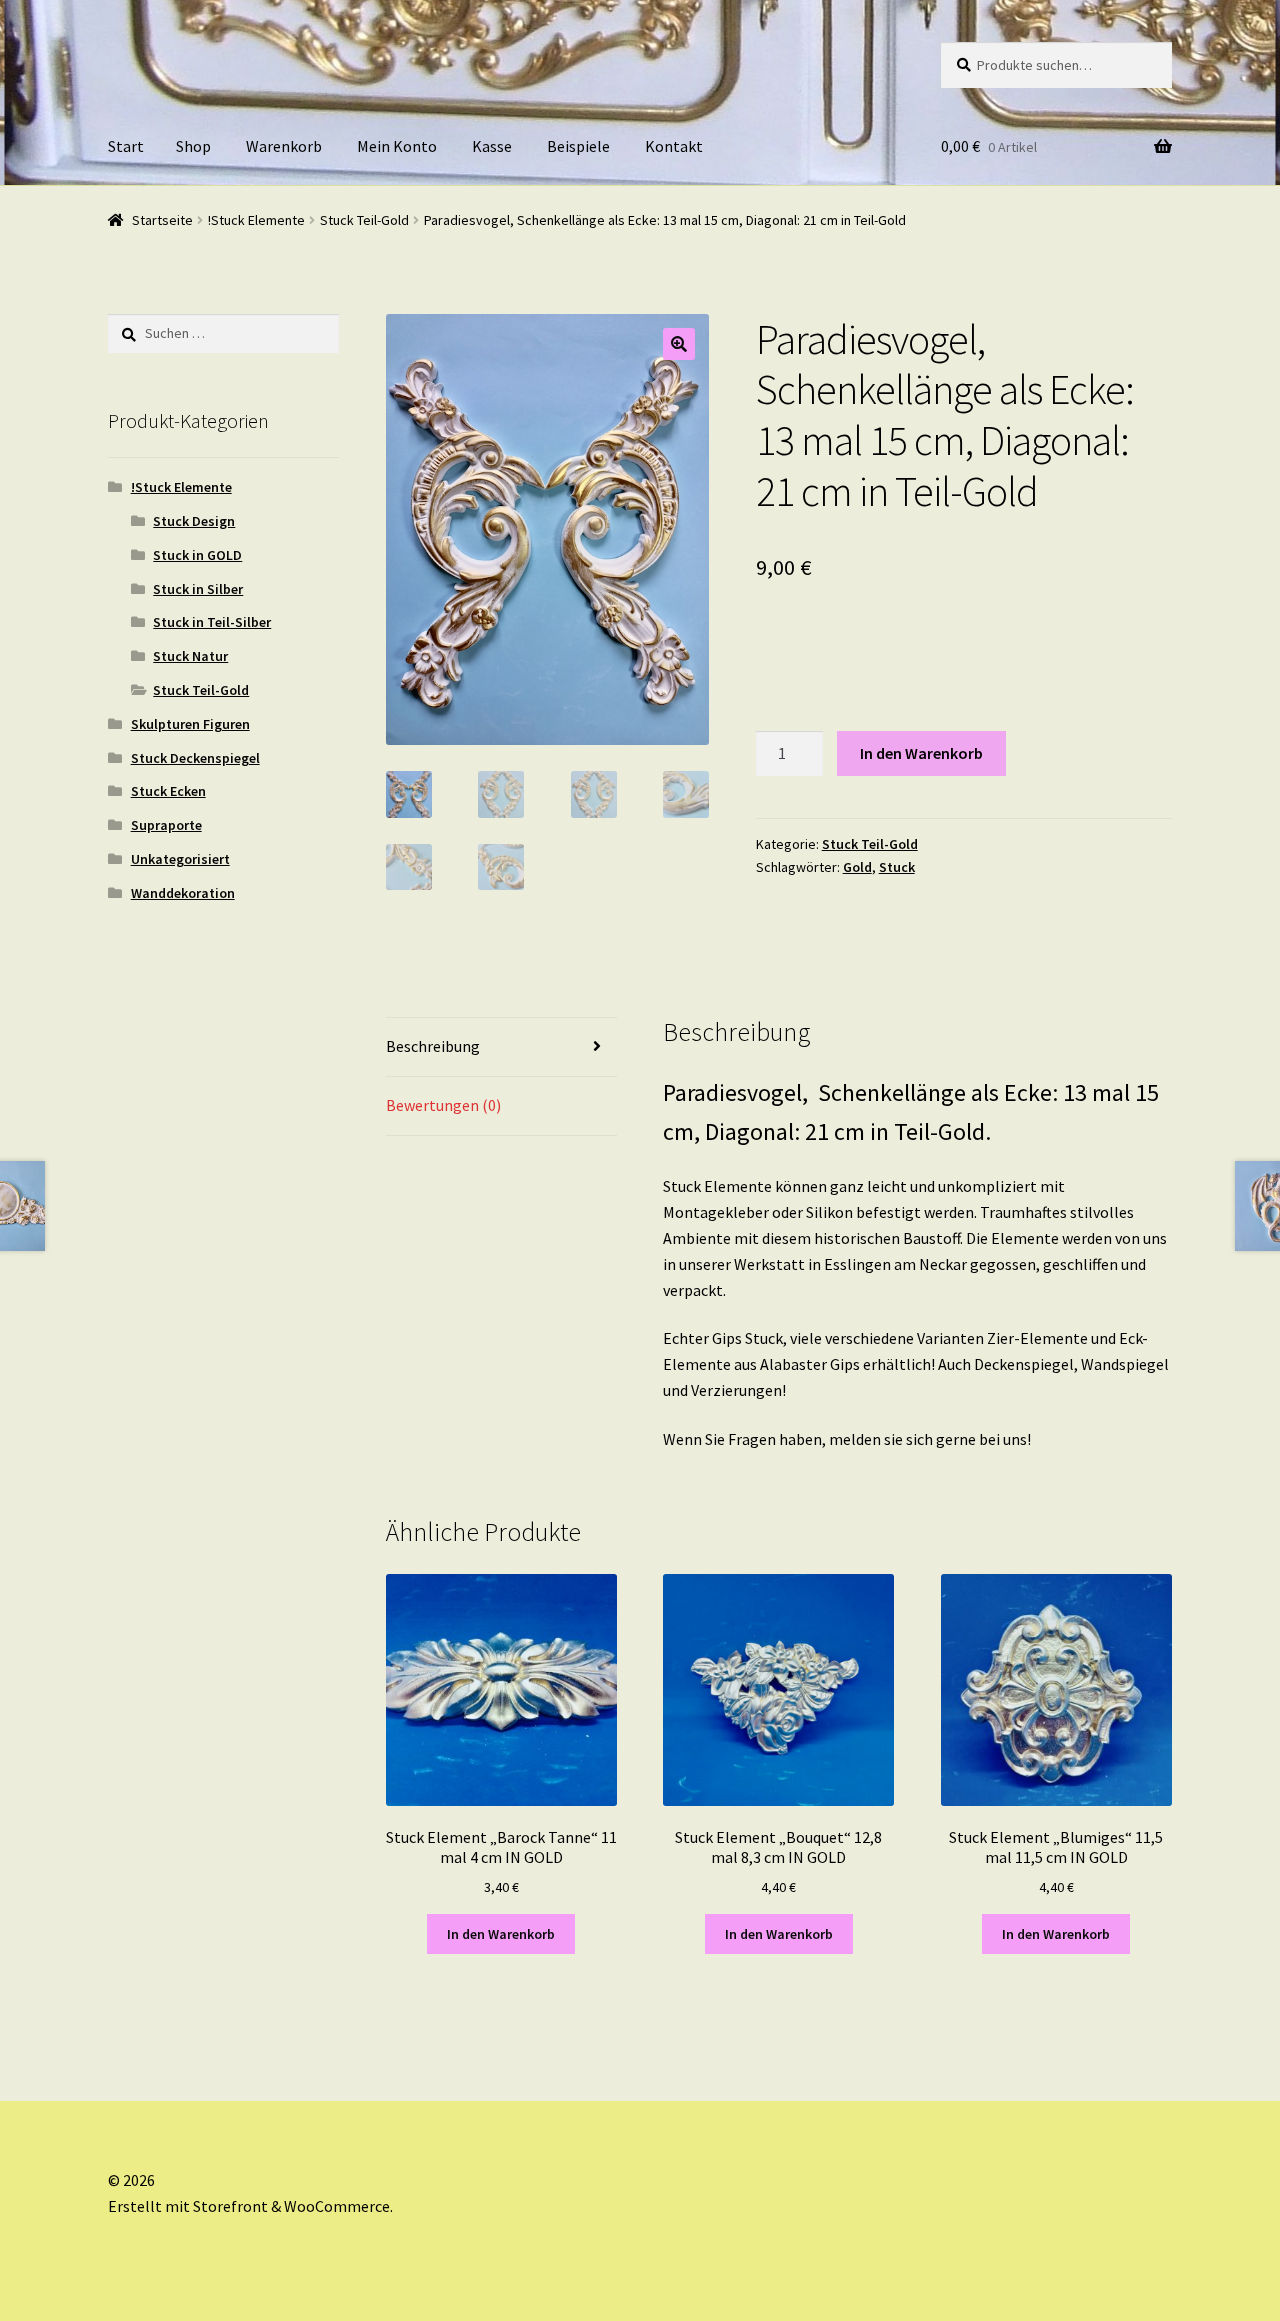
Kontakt (674, 146)
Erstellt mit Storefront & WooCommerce (249, 2206)
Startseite (162, 220)
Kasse (492, 146)
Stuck (897, 867)
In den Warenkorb (921, 753)
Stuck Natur (190, 656)
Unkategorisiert (180, 859)
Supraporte (166, 825)
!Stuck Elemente (256, 220)
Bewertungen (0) (443, 1105)
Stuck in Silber (198, 589)
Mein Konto (397, 146)
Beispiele (578, 146)
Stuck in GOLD (197, 555)
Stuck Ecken (168, 791)
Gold (857, 867)
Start (126, 146)
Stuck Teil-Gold (364, 220)
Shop (193, 146)
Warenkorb (284, 146)
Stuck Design (194, 521)
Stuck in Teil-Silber (212, 622)
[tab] (501, 1047)
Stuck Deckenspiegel (195, 758)
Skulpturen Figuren (190, 724)
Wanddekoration (183, 893)
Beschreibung (433, 1046)
